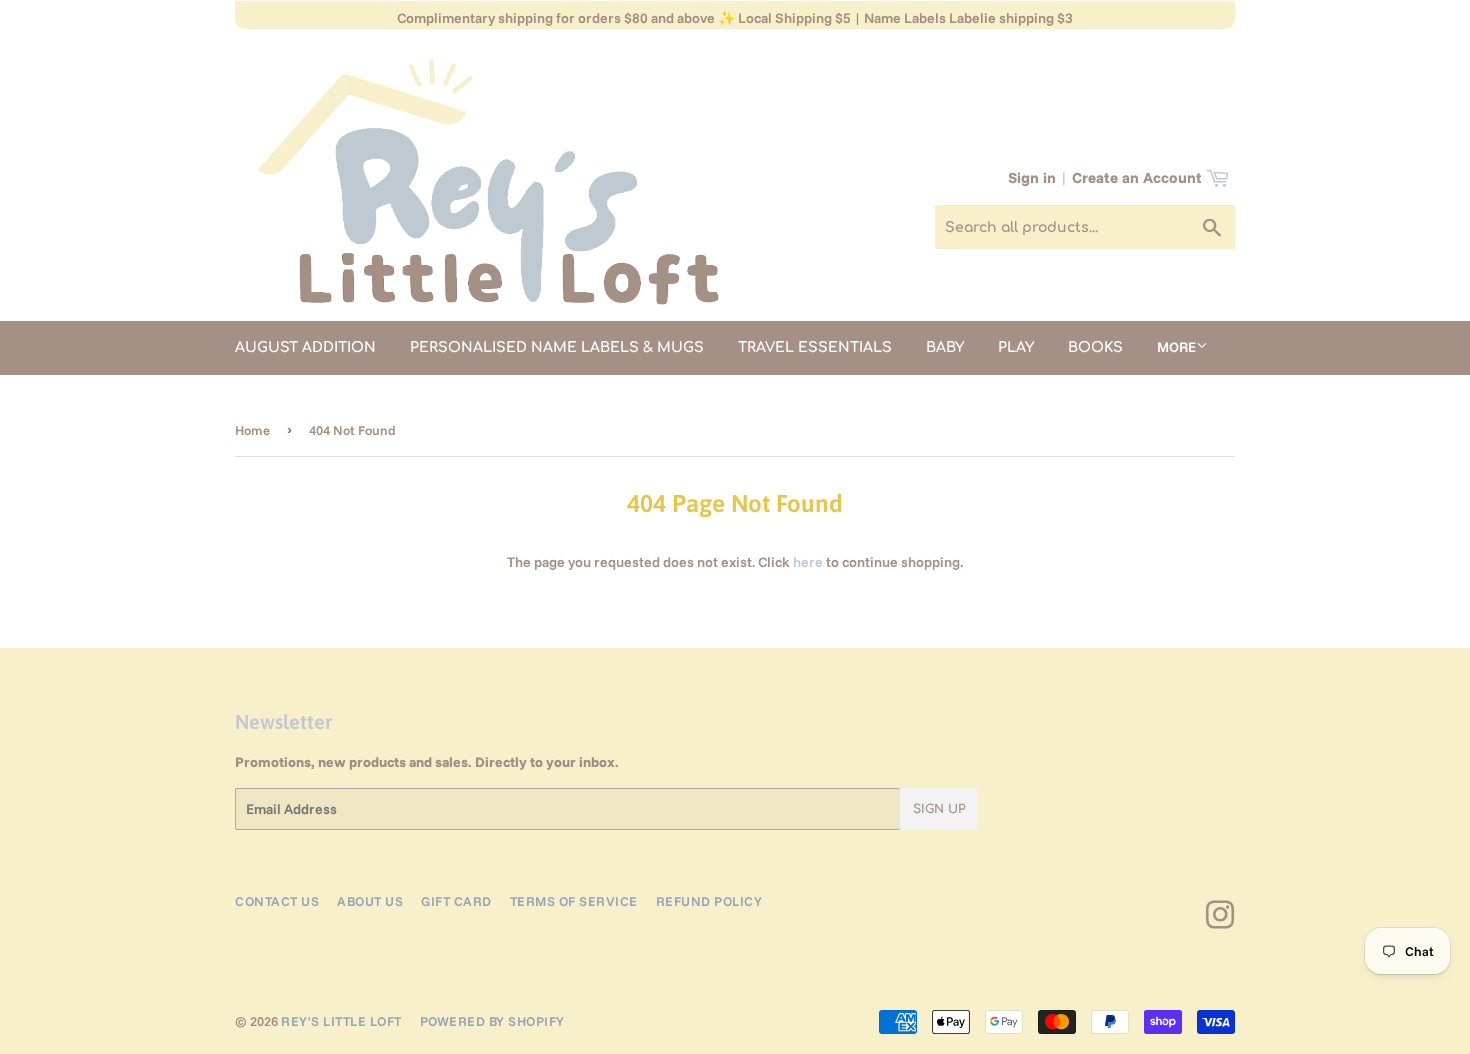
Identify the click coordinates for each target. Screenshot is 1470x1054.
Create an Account (1137, 177)
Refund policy (709, 901)
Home (252, 430)
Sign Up (939, 809)
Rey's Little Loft (341, 1021)
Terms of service (574, 901)
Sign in (1032, 177)
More (1176, 347)
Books (1095, 347)
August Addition (305, 347)
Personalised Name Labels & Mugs (557, 347)
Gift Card (456, 901)
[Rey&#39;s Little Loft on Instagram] (1220, 922)
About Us (370, 901)
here (808, 562)
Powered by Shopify (492, 1021)
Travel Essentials (815, 347)
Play (1016, 347)
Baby (945, 347)
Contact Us (277, 901)
